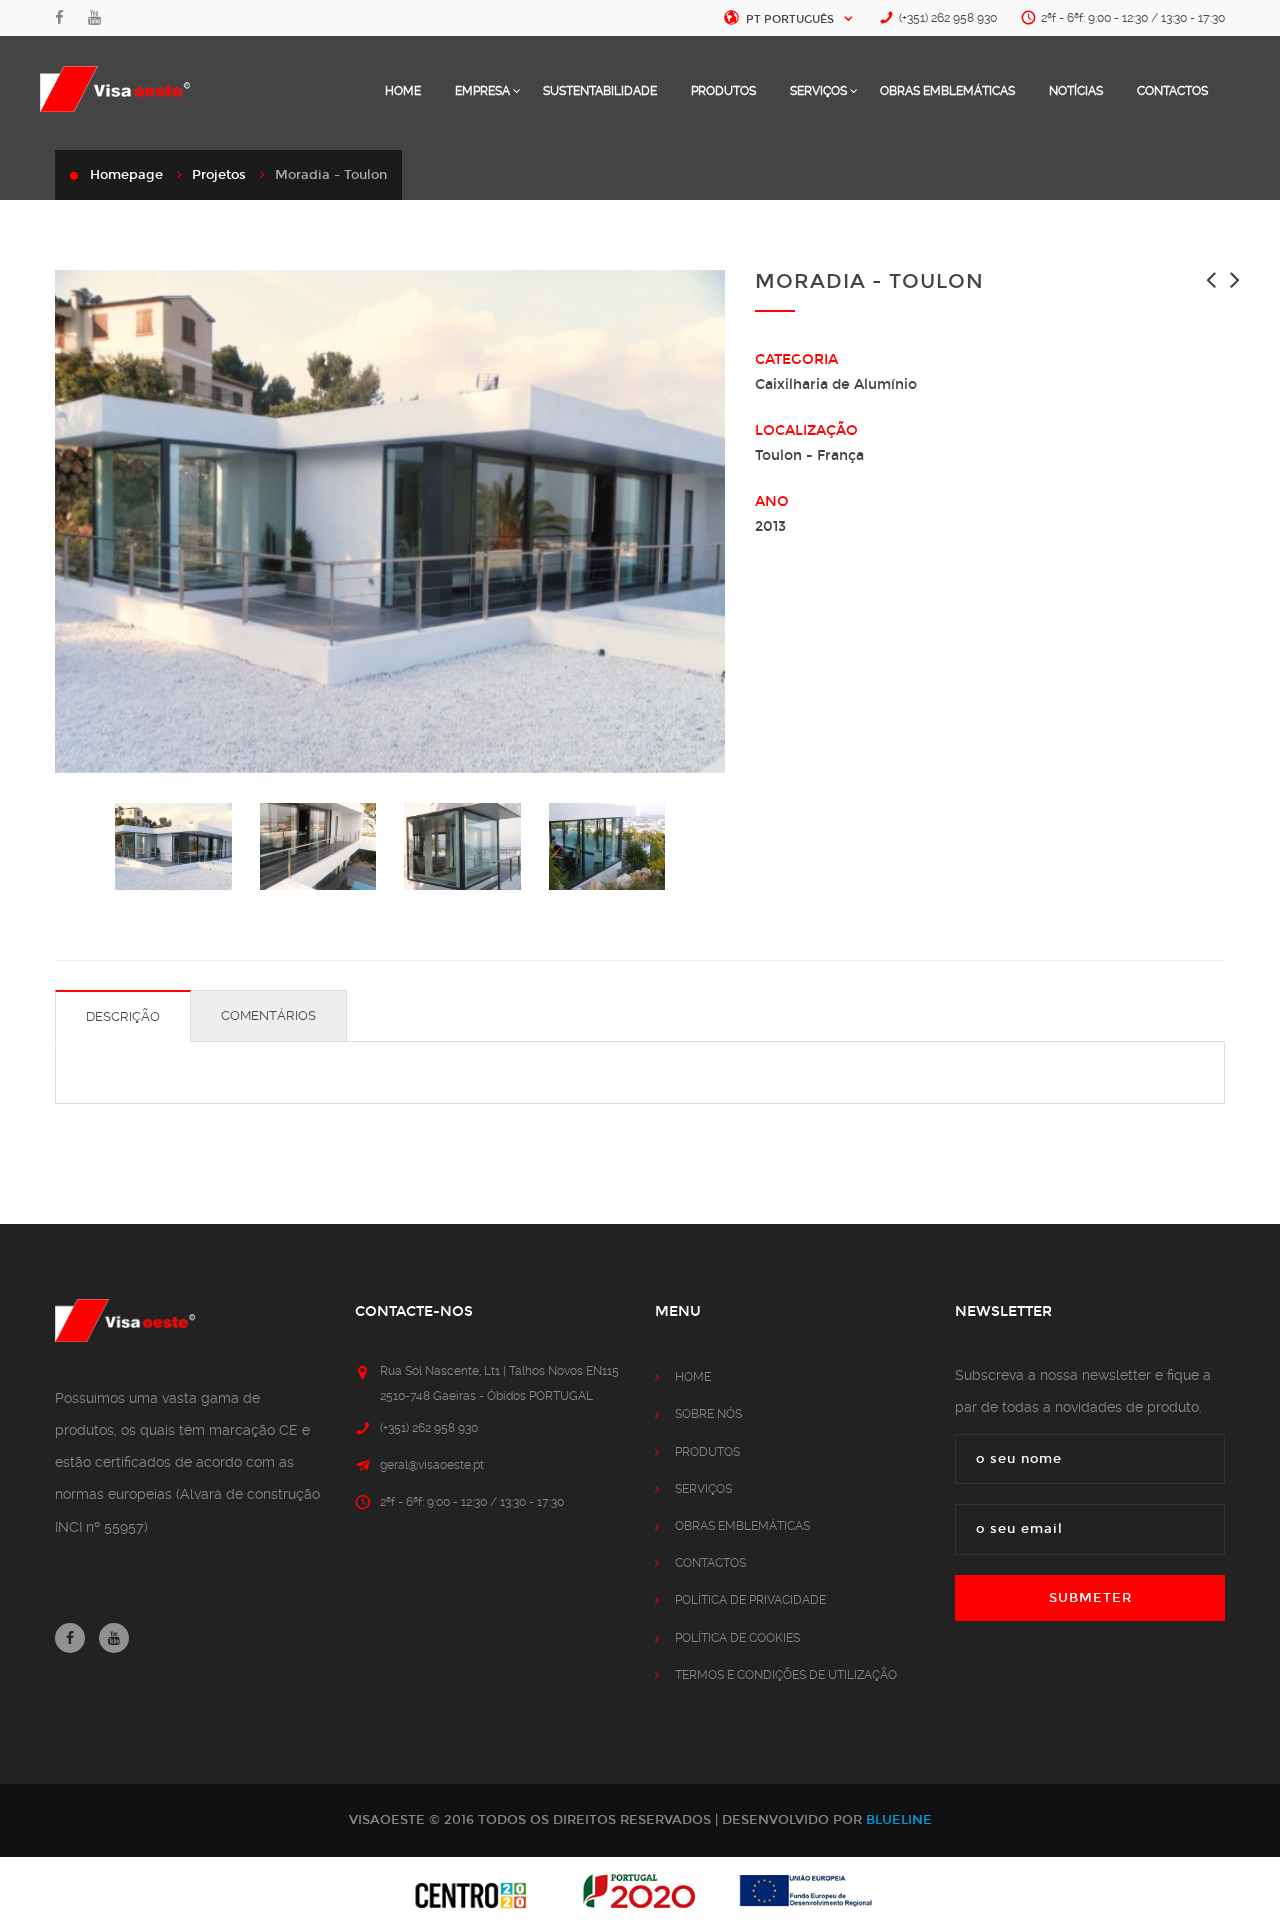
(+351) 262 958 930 (948, 18)
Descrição (123, 1016)
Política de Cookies (737, 1638)
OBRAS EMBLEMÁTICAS (947, 91)
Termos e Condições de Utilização (786, 1675)
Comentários (268, 1015)
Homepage (126, 175)
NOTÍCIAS (1076, 91)
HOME (403, 91)
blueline (899, 1820)
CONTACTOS (1172, 91)
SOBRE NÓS (708, 1414)
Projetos (219, 175)
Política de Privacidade (750, 1600)
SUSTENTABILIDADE (600, 91)
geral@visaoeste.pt (432, 1465)
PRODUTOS (723, 91)
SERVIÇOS (820, 91)
